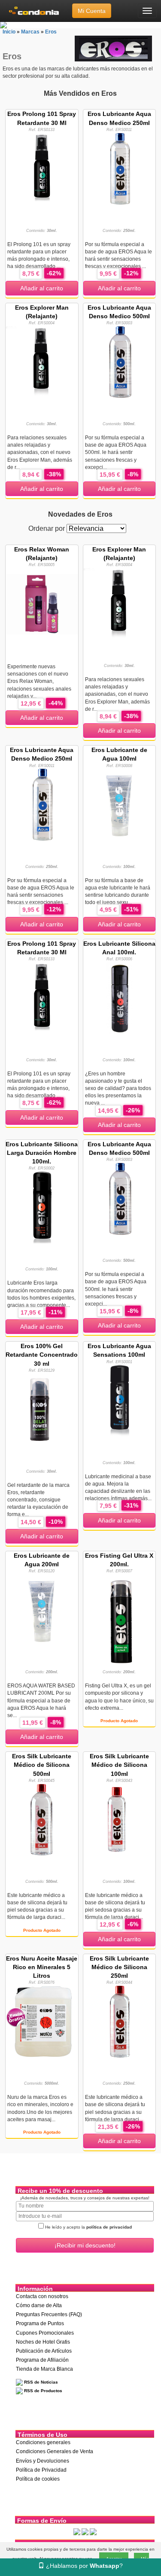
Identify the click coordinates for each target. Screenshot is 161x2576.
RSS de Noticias (40, 2382)
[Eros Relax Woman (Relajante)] (42, 603)
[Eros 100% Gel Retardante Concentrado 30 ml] (42, 1409)
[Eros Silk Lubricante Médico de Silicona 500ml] (42, 1819)
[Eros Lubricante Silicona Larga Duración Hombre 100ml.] (42, 1207)
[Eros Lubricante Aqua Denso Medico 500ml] (120, 362)
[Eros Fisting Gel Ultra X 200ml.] (119, 1619)
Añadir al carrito (42, 288)
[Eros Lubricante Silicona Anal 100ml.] (120, 998)
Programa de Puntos (40, 2323)
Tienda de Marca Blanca (44, 2369)
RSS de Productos (43, 2391)
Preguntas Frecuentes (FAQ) (49, 2314)
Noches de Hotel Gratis (43, 2342)
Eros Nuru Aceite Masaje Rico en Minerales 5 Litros (42, 1967)
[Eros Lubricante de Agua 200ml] (42, 1610)
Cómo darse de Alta (39, 2305)
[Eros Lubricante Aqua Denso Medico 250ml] (120, 168)
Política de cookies (38, 2479)
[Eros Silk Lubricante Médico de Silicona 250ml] (120, 2021)
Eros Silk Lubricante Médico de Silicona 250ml (119, 1967)
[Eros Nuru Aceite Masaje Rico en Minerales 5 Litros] (42, 2021)
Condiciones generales (43, 2442)
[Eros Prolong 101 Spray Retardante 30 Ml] (42, 168)
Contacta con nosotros (42, 2296)
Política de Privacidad (41, 2470)
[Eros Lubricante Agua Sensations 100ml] (120, 1400)
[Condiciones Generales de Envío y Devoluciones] (77, 2531)
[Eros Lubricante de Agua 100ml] (120, 804)
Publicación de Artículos (44, 2351)
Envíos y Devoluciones (43, 2461)
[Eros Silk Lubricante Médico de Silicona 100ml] (120, 1819)
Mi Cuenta (92, 11)
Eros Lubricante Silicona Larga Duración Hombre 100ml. (42, 1153)
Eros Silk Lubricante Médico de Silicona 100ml (119, 1765)
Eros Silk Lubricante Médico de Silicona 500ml (42, 1765)
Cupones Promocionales (45, 2333)
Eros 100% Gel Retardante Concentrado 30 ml (42, 1355)
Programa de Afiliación (42, 2360)
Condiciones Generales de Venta (55, 2451)
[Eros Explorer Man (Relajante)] (42, 362)
